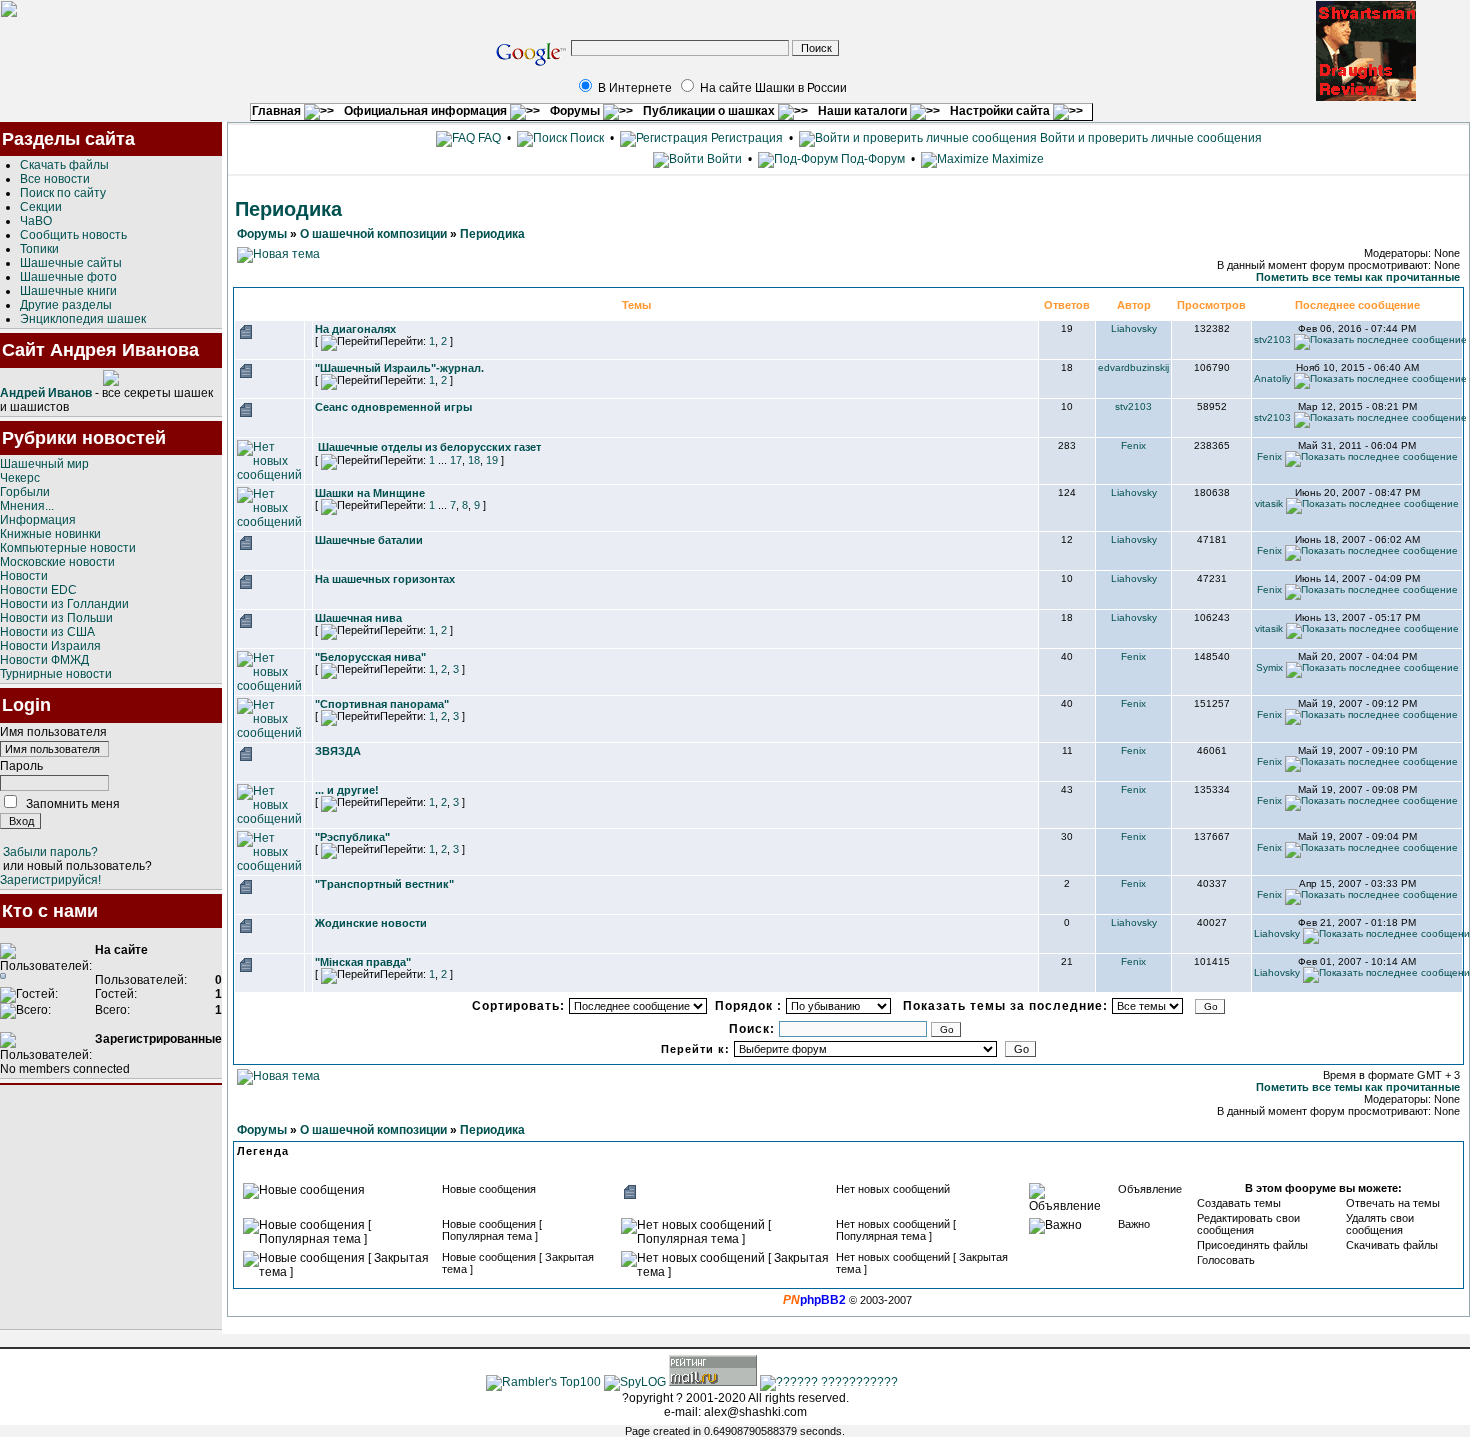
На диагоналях (355, 329)
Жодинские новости (371, 923)
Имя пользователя (53, 732)
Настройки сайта (1001, 111)
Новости (24, 576)
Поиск (585, 138)
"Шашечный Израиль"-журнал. (399, 368)
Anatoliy (1272, 378)
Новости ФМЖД (44, 660)
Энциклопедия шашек (83, 319)
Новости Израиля (50, 646)
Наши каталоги (864, 111)
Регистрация (745, 138)
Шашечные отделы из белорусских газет (429, 447)
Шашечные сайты (71, 263)
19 (492, 460)
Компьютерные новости (68, 548)
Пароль (21, 766)
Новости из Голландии (64, 604)
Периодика (492, 234)
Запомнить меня (73, 804)
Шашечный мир (44, 464)
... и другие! (347, 790)
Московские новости (57, 562)
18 (474, 460)
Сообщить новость (73, 235)
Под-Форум (871, 159)
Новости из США (47, 632)
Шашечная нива (358, 618)
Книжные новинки (50, 534)
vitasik (1269, 503)
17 (456, 460)
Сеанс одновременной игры (393, 407)
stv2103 (1272, 339)
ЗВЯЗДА (338, 751)
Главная (278, 111)
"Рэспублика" (352, 837)
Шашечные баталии (369, 540)
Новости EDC (38, 590)
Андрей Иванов (46, 393)
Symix (1269, 667)
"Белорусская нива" (370, 657)
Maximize (1016, 159)
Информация (38, 520)
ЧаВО (36, 221)
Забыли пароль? (50, 852)
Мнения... (27, 506)
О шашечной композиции (373, 234)
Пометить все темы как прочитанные (1358, 277)
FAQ (488, 138)
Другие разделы (66, 305)
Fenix (1133, 445)
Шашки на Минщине (370, 493)
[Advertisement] (111, 1207)
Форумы (576, 111)
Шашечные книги (68, 291)
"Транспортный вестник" (384, 884)
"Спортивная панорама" (382, 704)
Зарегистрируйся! (50, 880)
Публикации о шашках (710, 111)
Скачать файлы (64, 165)
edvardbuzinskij (1133, 367)
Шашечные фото (68, 277)
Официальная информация (427, 111)
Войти (724, 159)
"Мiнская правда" (363, 962)
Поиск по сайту (63, 193)
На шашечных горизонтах (385, 579)
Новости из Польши (56, 618)
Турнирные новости (56, 674)
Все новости (55, 179)
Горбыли (25, 492)
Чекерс (20, 478)
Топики (39, 249)
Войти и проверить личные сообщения (1149, 138)
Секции (41, 207)
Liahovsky (1134, 328)
